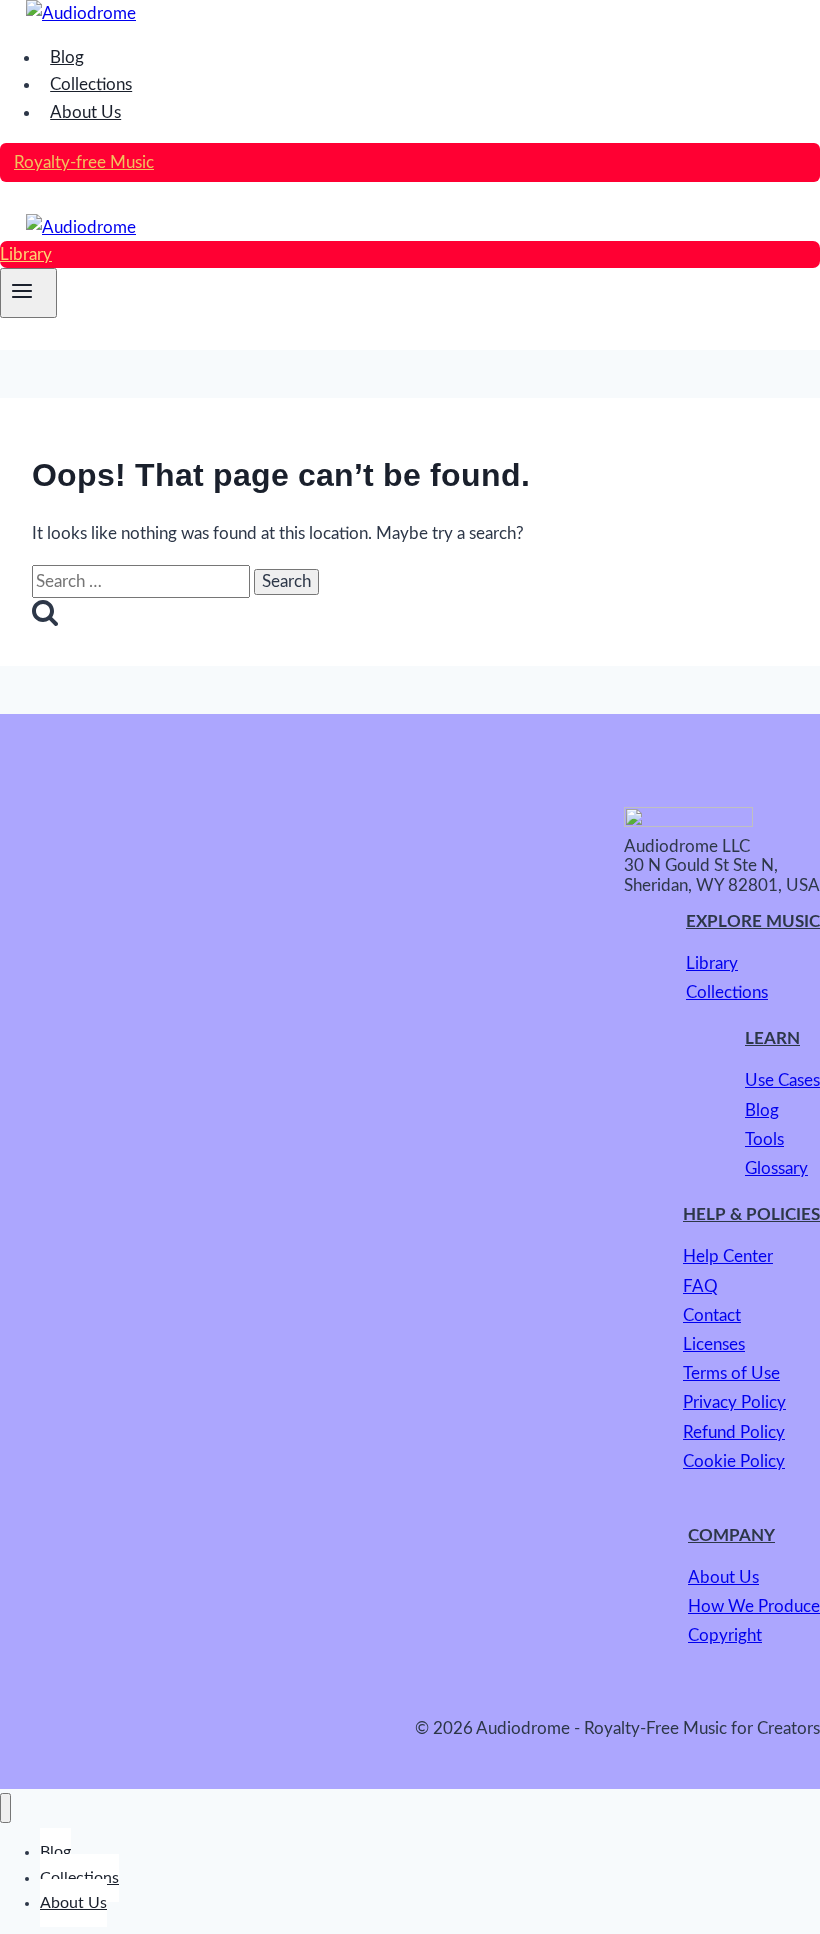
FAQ (700, 1286)
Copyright (725, 1635)
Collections (91, 84)
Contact (712, 1315)
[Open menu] (28, 292)
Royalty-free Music (84, 162)
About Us (85, 112)
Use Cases (782, 1080)
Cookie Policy (734, 1461)
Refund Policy (734, 1432)
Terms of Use (731, 1373)
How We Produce (754, 1606)
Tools (764, 1139)
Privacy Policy (734, 1402)
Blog (67, 57)
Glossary (776, 1168)
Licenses (714, 1344)
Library (26, 254)
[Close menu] (5, 1808)
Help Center (728, 1256)
